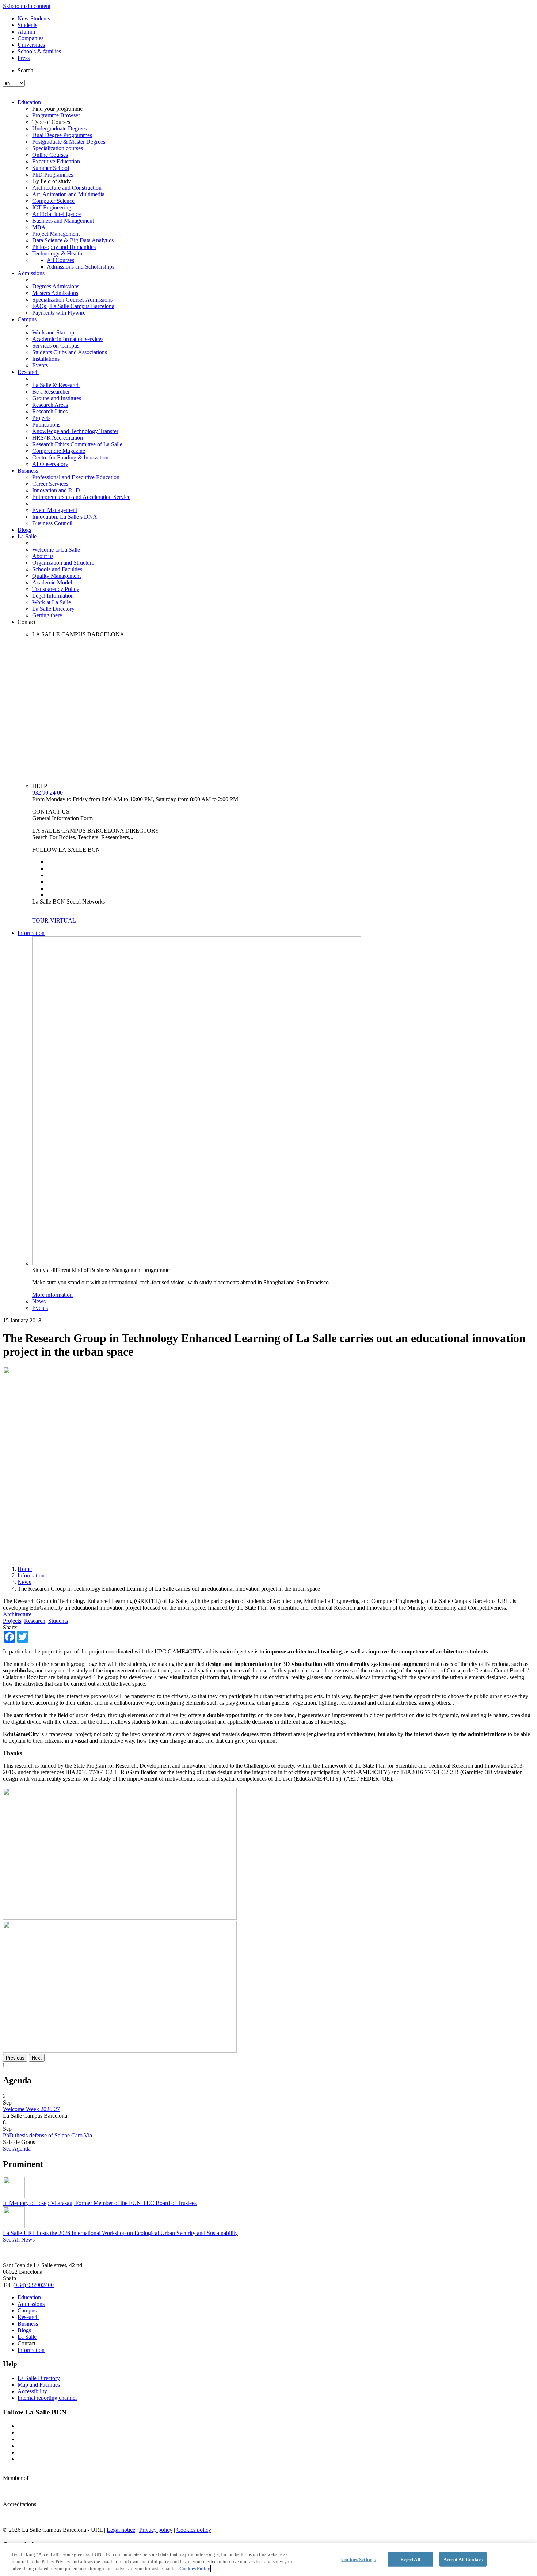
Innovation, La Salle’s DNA (65, 517)
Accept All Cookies (463, 2559)
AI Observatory (50, 464)
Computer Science (53, 201)
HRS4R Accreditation (58, 438)
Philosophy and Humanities (64, 247)
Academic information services (68, 339)
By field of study (52, 181)
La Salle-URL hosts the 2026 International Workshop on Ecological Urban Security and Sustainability (120, 2233)
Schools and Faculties (57, 569)
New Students (34, 18)
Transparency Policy (56, 589)
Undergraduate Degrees (60, 128)
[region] (268, 2560)
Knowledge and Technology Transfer (75, 431)
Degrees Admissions (56, 286)
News (39, 1301)
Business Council (52, 523)
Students (27, 25)
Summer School (51, 168)
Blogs (24, 530)
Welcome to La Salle (56, 550)
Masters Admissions (55, 293)
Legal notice (121, 2530)
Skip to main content (27, 6)
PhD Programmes (53, 175)
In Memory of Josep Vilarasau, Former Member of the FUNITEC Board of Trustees (100, 2203)
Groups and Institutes (57, 398)
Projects (41, 418)
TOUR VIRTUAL (54, 920)
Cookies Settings (358, 2559)
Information (31, 933)
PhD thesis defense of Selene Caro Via (47, 2135)
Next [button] (37, 2058)
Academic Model (52, 582)
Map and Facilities (39, 2385)
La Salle (27, 536)
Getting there (47, 615)
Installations (46, 359)
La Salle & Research (56, 385)
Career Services (50, 484)
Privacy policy (156, 2530)
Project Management (56, 234)
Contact (26, 622)
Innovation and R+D (56, 490)
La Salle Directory (53, 609)
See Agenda (17, 2149)
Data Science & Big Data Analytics (73, 240)
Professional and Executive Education (76, 477)
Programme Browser (56, 115)
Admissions (31, 273)
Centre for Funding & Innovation (70, 457)
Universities (31, 45)
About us (43, 556)
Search (25, 70)
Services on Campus (56, 346)
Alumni (26, 32)
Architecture (17, 1614)
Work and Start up (53, 332)
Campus (27, 319)
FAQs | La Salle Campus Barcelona (73, 306)
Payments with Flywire (59, 313)
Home (25, 1569)
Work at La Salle (52, 602)
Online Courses (50, 155)
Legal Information (53, 596)
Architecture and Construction (67, 188)
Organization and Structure (63, 563)
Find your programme (57, 109)
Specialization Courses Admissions (72, 300)
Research (28, 372)
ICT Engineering (52, 207)
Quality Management (56, 576)
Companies (31, 38)
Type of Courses (51, 122)
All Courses (60, 260)
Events (40, 365)
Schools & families (39, 51)
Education (29, 102)
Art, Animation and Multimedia (68, 194)
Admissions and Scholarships (81, 267)
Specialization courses (58, 148)
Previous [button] (15, 2058)
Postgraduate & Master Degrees (69, 142)
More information (52, 1295)
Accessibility (32, 2391)
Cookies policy (194, 2530)
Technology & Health (57, 253)
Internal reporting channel (47, 2398)
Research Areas (50, 405)
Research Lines (50, 411)
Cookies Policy (195, 2569)
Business (28, 471)
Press (24, 58)
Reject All (410, 2559)
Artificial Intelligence (56, 214)
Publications (46, 425)
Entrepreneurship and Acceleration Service (81, 497)
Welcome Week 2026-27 (31, 2109)
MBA (39, 227)
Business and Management (63, 221)
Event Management (55, 510)
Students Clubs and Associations (70, 352)
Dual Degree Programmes (62, 135)
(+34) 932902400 (33, 2285)
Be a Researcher (51, 392)
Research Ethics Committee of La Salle (77, 444)
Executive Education (56, 161)
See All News (19, 2240)
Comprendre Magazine (59, 451)
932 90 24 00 (47, 793)
